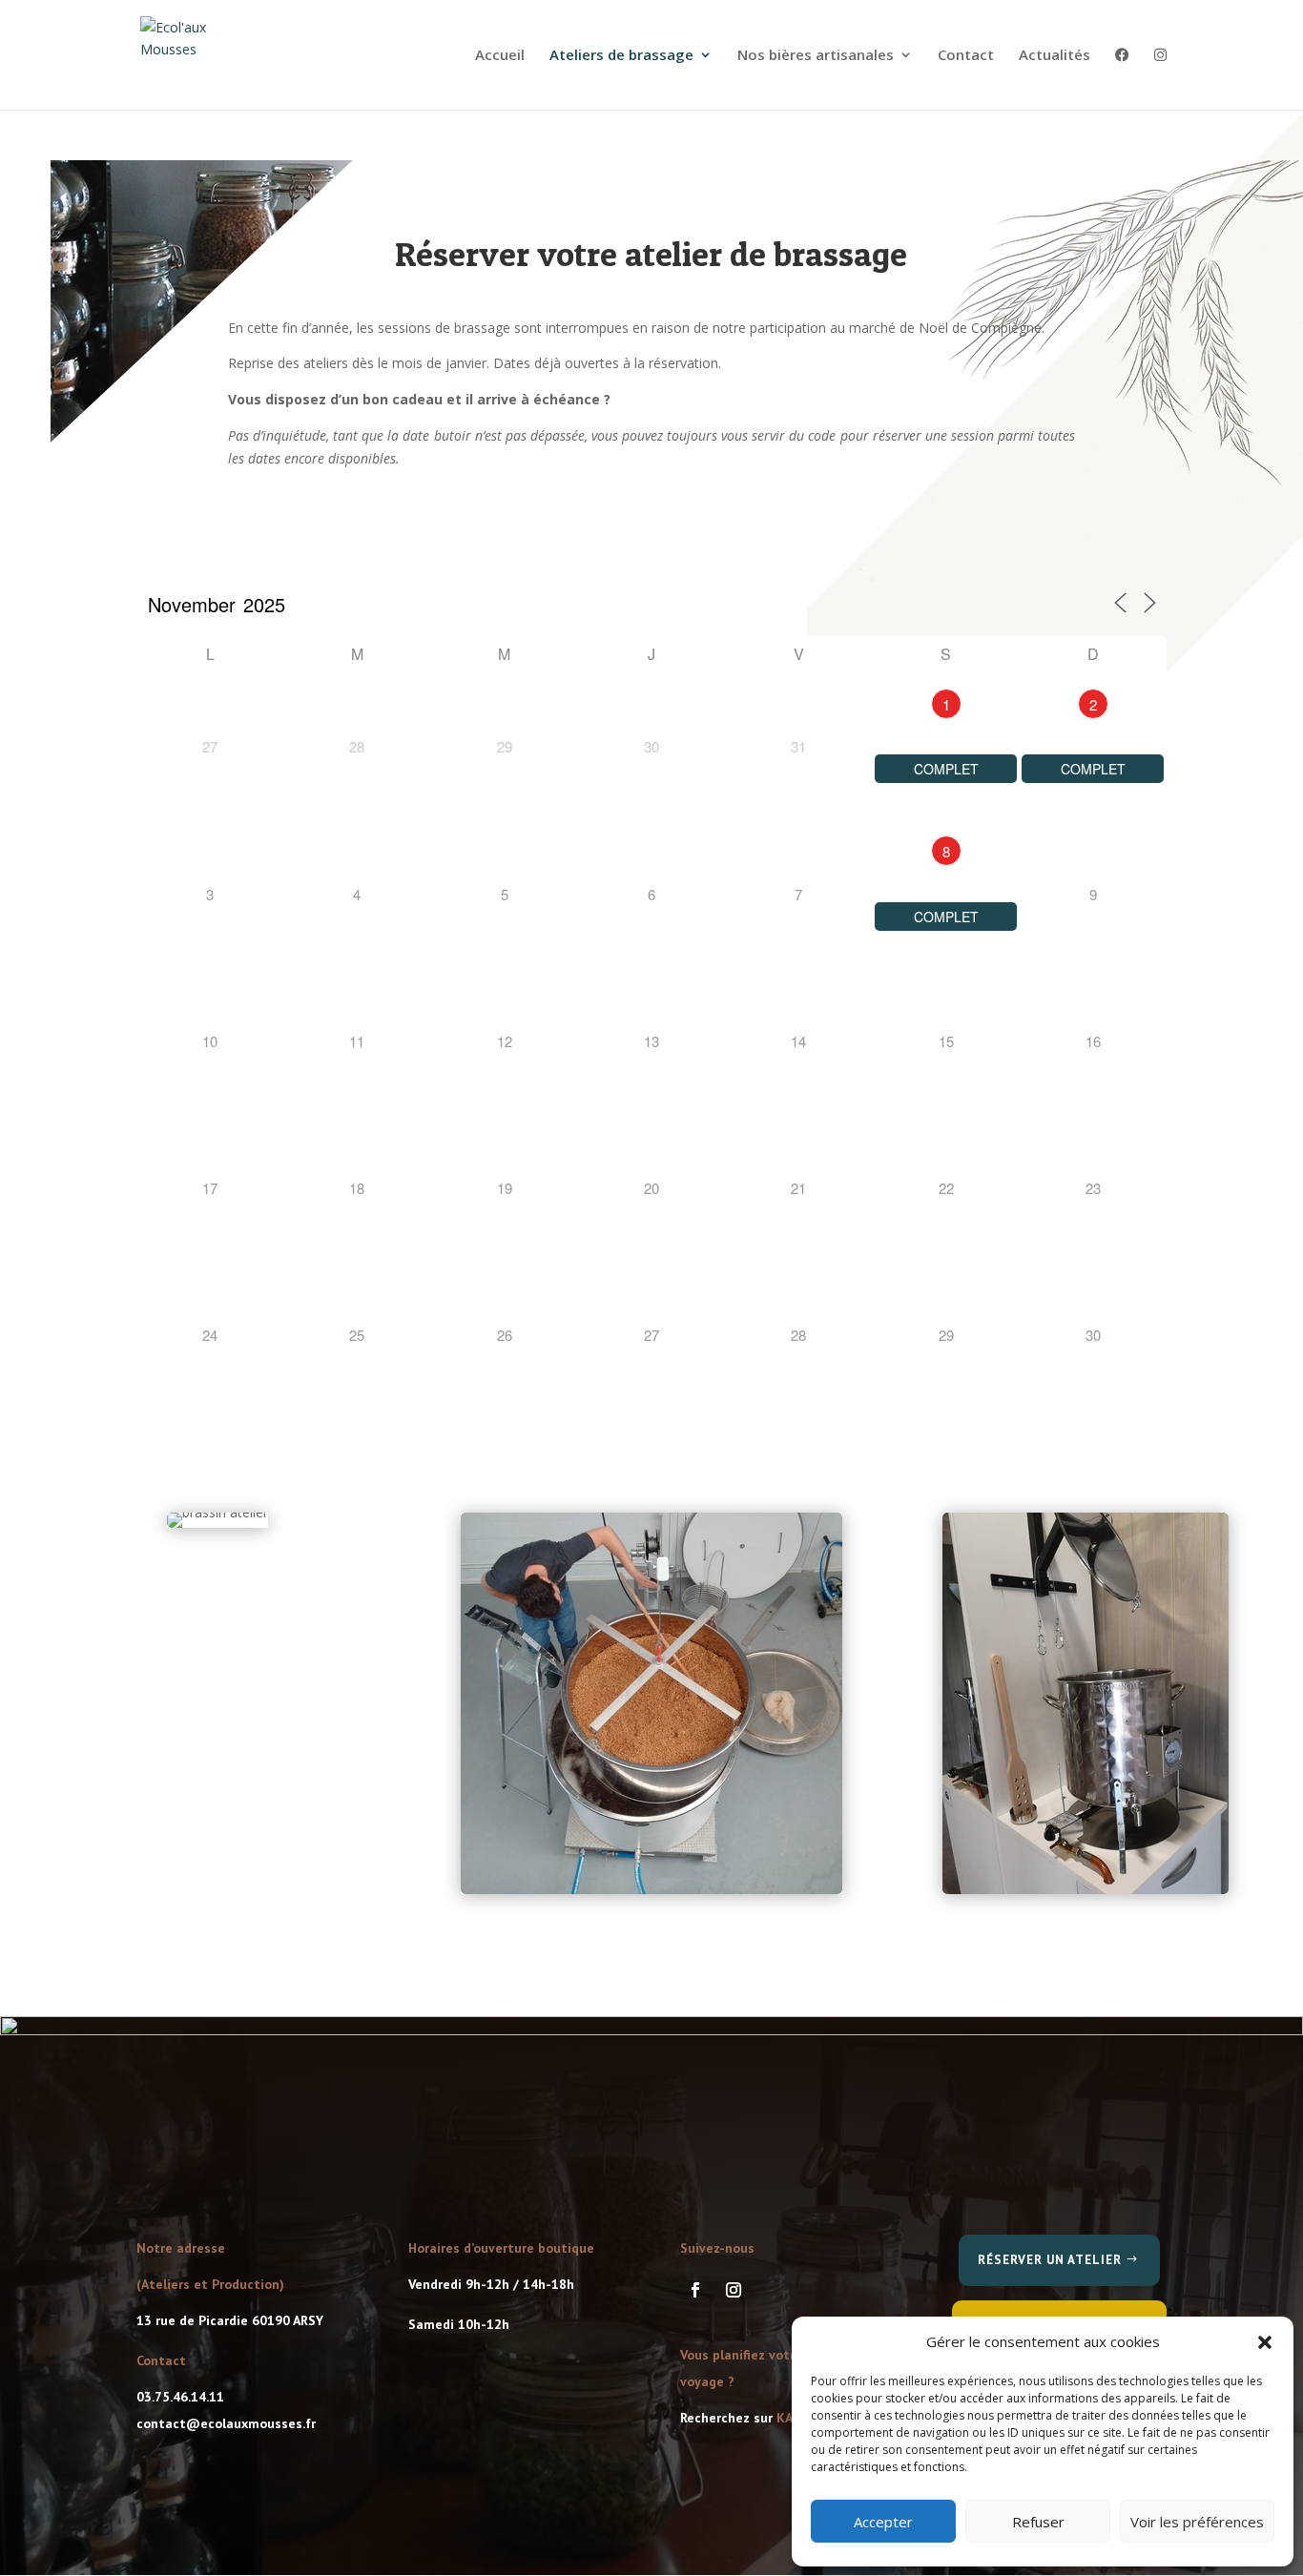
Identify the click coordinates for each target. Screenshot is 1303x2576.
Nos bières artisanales (816, 56)
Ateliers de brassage (621, 56)
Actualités (1055, 56)
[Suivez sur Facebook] (695, 2290)
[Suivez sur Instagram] (734, 2290)
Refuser (1038, 2522)
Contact (966, 56)
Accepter (883, 2522)
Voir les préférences (1197, 2522)
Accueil (500, 56)
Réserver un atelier (1050, 2260)
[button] (1265, 2342)
